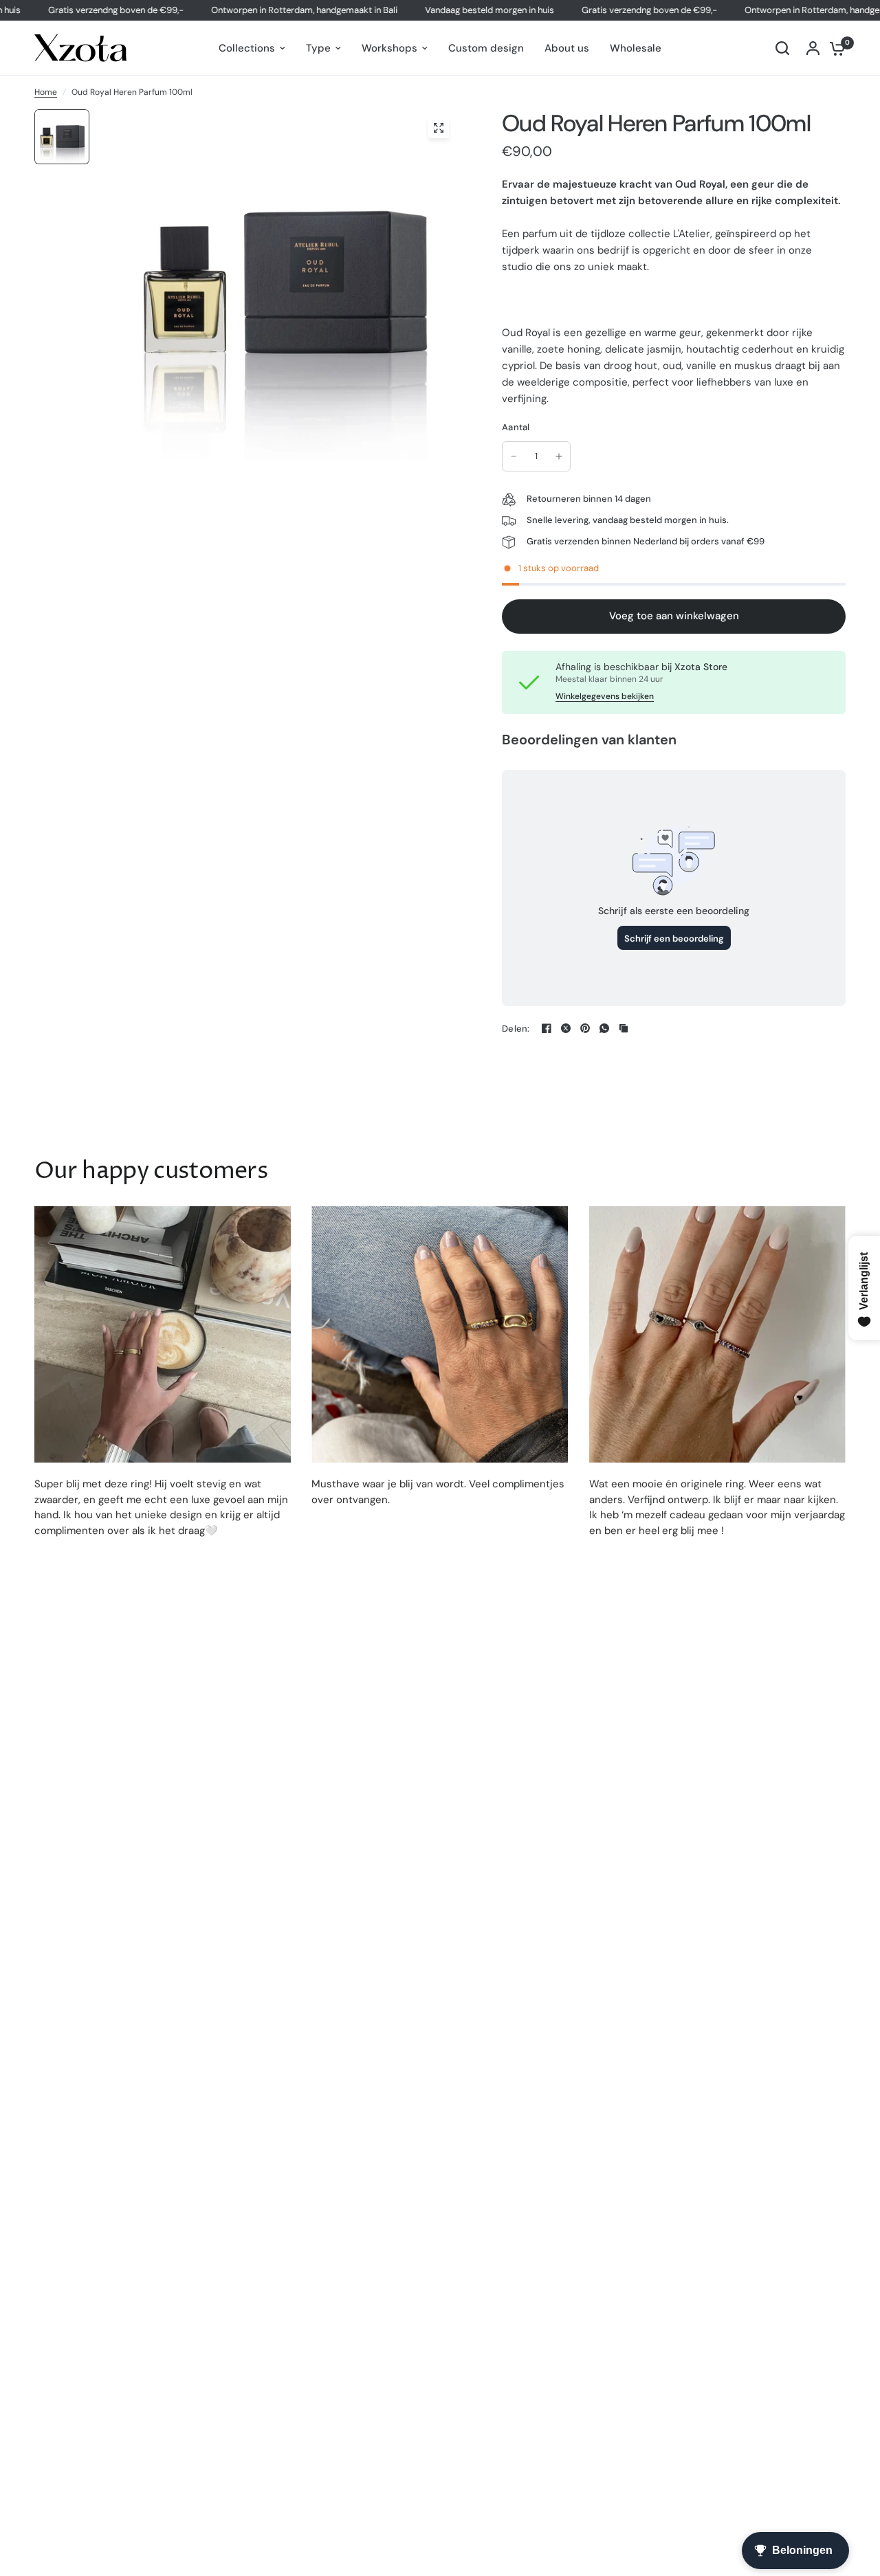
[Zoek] (782, 48)
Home (46, 92)
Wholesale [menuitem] (636, 48)
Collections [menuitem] (247, 48)
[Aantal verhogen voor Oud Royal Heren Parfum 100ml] (559, 456)
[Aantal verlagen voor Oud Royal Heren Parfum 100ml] (514, 456)
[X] (566, 1028)
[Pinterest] (585, 1028)
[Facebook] (547, 1028)
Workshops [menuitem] (389, 48)
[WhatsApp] (604, 1028)
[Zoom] (439, 128)
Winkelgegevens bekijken (605, 696)
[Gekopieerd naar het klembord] (624, 1028)
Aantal (516, 427)
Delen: (516, 1029)
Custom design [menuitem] (486, 48)
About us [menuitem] (567, 48)
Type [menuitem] (318, 48)
